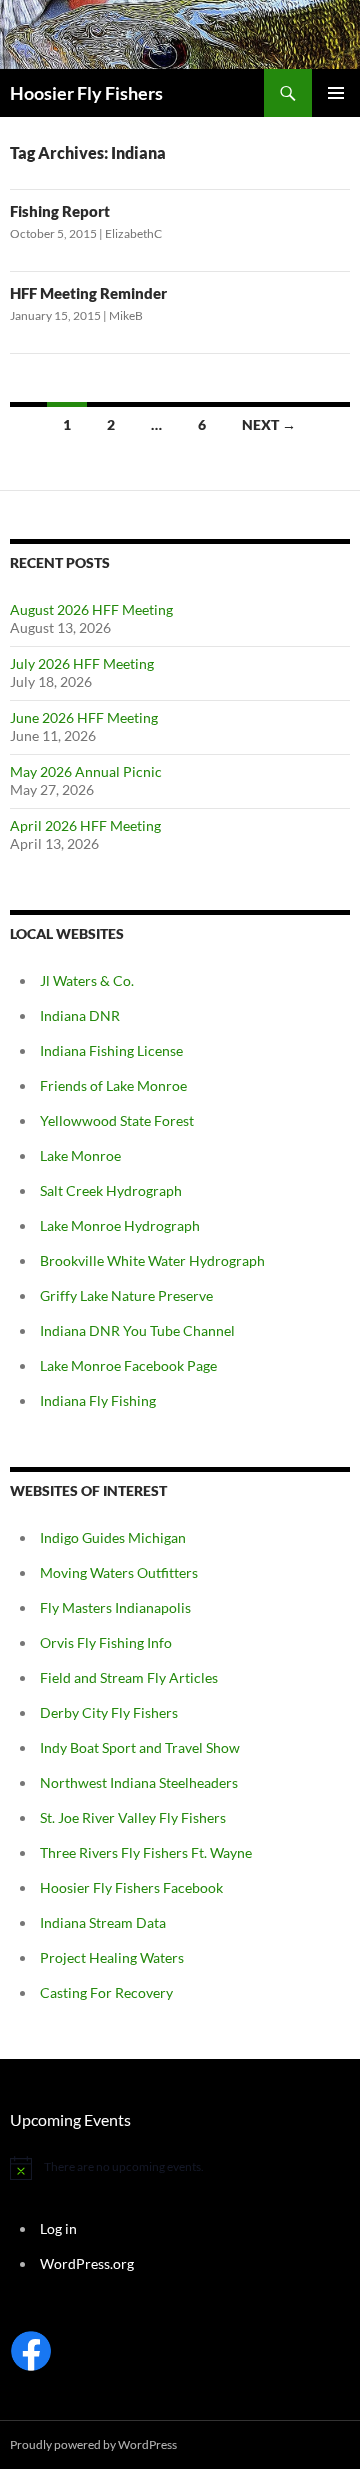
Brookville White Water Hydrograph (152, 1260)
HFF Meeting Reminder (88, 293)
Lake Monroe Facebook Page (128, 1365)
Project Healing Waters (112, 1957)
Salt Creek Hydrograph (111, 1190)
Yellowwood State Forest (117, 1120)
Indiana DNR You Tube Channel (137, 1330)
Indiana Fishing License (111, 1050)
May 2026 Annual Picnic (86, 771)
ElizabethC (133, 233)
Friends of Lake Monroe (113, 1085)
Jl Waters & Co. (87, 980)
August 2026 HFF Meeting (91, 609)
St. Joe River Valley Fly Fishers (133, 1817)
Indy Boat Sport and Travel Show (140, 1747)
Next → (269, 424)
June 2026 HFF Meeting (84, 717)
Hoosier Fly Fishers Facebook (131, 1887)
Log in (58, 2228)
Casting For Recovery (106, 1992)
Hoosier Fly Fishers (86, 93)
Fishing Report (60, 211)
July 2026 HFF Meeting (82, 663)
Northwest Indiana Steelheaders (139, 1782)
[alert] (180, 2168)
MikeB (126, 315)
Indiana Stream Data (103, 1922)
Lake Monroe (80, 1155)
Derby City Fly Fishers (109, 1712)
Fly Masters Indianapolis (115, 1607)
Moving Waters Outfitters (119, 1572)
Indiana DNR (80, 1015)
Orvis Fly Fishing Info (106, 1642)
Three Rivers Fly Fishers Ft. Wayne (146, 1852)
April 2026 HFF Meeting (85, 825)
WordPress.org (87, 2263)
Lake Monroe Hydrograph (120, 1225)
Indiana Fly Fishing (98, 1400)
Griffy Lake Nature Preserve (126, 1295)
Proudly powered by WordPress (93, 2444)
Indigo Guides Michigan (113, 1537)
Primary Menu (336, 93)
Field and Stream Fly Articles (129, 1677)
